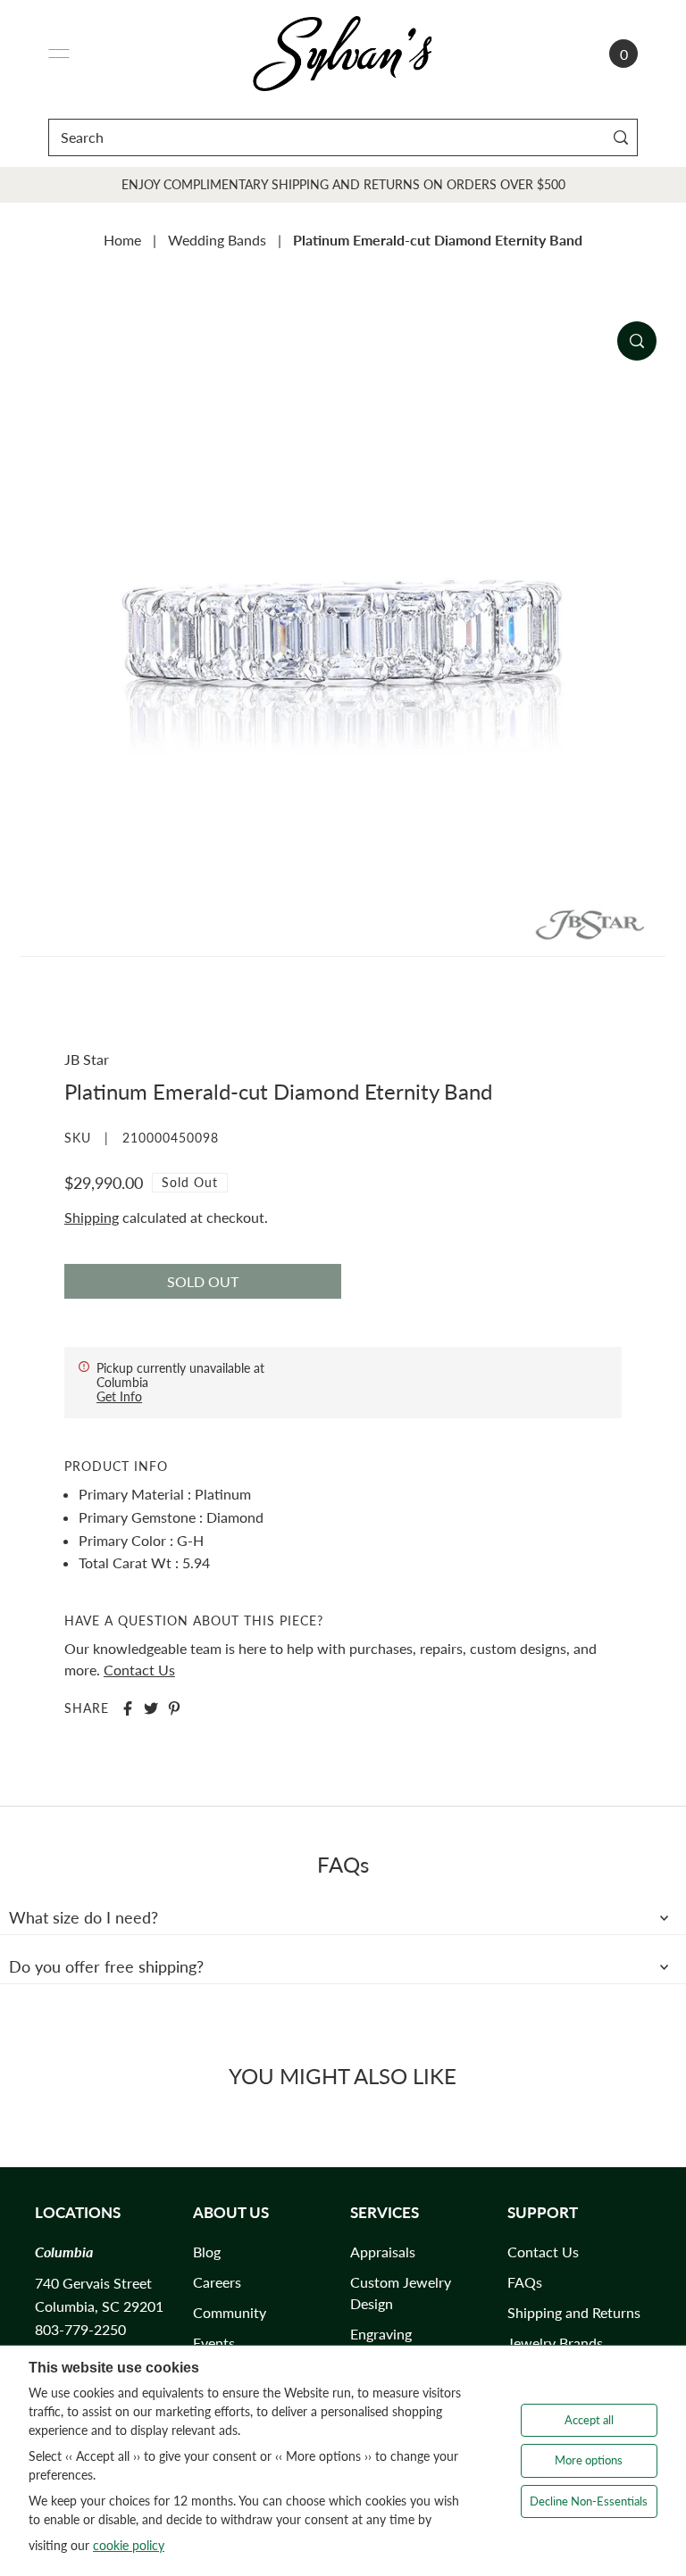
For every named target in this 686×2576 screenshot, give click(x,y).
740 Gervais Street (93, 2283)
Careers (217, 2282)
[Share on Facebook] (128, 1708)
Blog (207, 2252)
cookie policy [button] (129, 2545)
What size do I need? (84, 1917)
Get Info (119, 1396)
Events (214, 2343)
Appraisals (383, 2252)
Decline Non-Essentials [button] (589, 2501)
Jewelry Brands (555, 2343)
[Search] (620, 137)
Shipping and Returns (574, 2312)
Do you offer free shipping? (106, 1966)
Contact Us (139, 1670)
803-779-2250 (80, 2329)
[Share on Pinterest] (174, 1708)
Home (122, 240)
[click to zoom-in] (637, 341)
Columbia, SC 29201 (99, 2306)
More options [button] (589, 2460)
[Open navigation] (59, 54)
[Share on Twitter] (151, 1708)
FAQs (525, 2282)
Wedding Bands (217, 240)
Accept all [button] (589, 2420)
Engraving (381, 2334)
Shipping (92, 1217)
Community (230, 2312)
